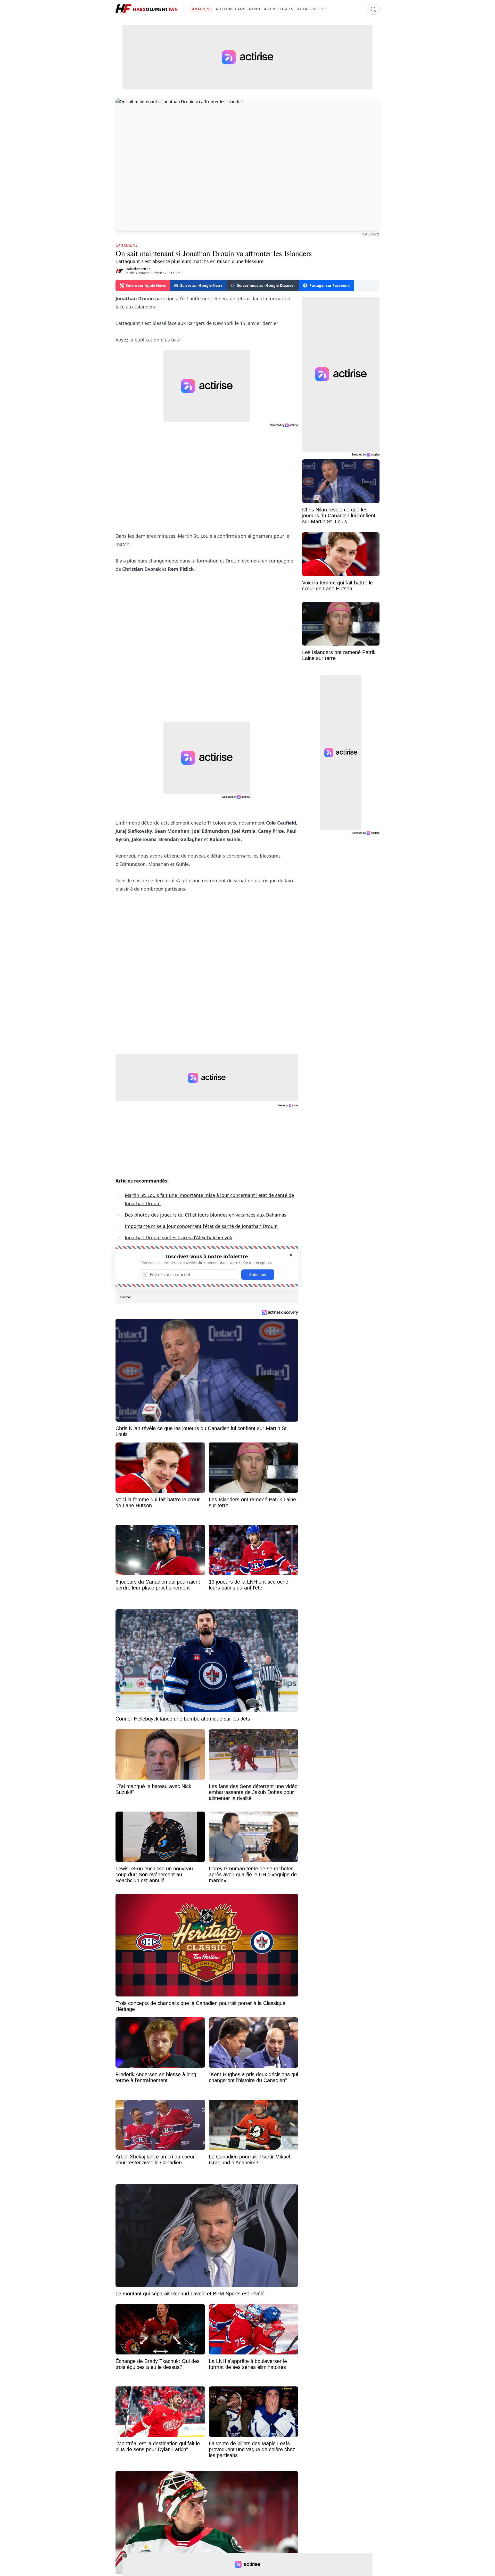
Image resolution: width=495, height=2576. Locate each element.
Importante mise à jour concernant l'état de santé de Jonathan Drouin (201, 1226)
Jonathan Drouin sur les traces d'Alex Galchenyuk (179, 1237)
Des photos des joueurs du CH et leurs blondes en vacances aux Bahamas (206, 1215)
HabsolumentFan (138, 269)
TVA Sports (370, 234)
